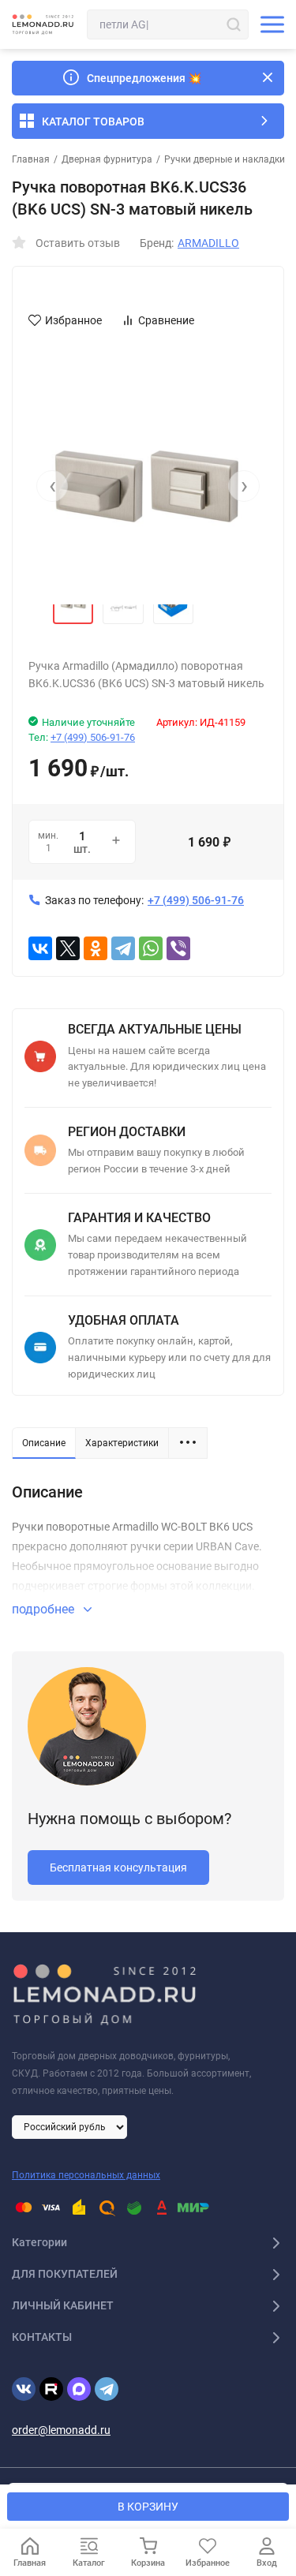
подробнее (45, 1609)
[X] (68, 948)
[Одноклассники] (96, 948)
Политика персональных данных (86, 2175)
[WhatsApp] (151, 948)
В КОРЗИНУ (148, 2507)
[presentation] (52, 486)
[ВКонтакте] (40, 948)
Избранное (73, 320)
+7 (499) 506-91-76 (93, 737)
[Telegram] (123, 948)
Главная (31, 159)
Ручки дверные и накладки (225, 159)
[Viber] (178, 948)
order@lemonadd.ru (61, 2430)
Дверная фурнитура (107, 159)
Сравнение (166, 320)
